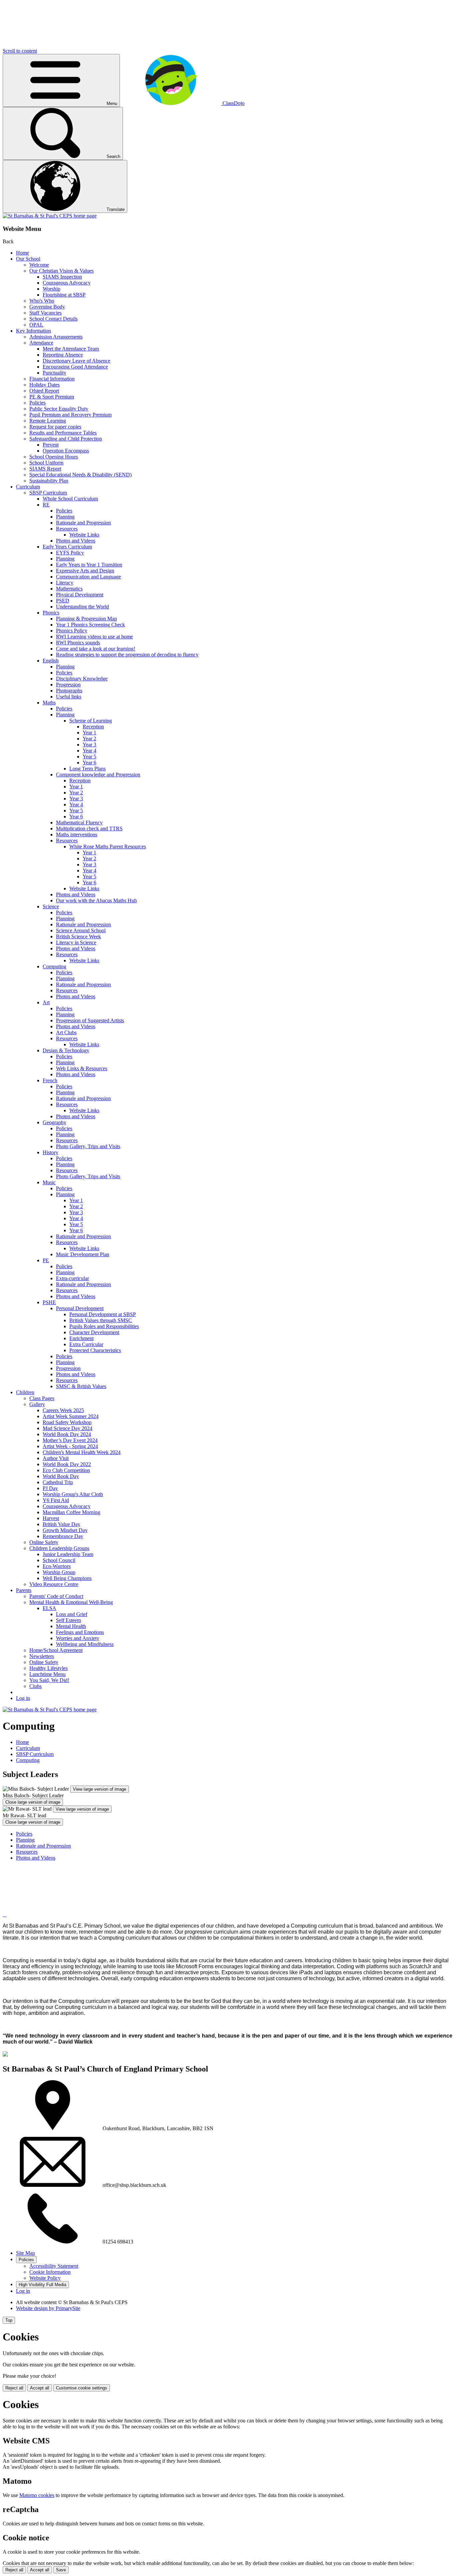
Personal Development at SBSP (103, 1314)
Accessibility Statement (54, 2266)
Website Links (84, 535)
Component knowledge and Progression (98, 775)
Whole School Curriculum (70, 499)
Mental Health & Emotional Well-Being (71, 1602)
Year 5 (89, 757)
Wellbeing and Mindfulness (85, 1644)
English (51, 661)
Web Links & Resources (82, 1068)
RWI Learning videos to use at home (94, 637)
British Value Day (61, 1524)
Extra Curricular (86, 1344)
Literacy (65, 583)
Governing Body (47, 307)
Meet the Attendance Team (71, 349)
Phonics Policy (72, 631)
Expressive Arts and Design (85, 571)
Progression (68, 685)
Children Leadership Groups (59, 1548)
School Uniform (46, 463)
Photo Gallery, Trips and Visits (88, 1146)
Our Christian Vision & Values (61, 271)
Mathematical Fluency (79, 823)
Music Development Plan (83, 1254)
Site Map (25, 2253)
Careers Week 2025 (63, 1410)
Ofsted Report (44, 391)
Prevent (51, 445)
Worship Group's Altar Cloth (73, 1494)
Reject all (14, 2388)
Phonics (51, 613)
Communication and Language (88, 577)
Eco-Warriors (57, 1566)
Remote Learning (48, 421)
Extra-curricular (72, 1278)
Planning (65, 517)
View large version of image (100, 1789)
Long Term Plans (87, 769)
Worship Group (59, 1572)
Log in (23, 1698)
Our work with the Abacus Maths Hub (96, 900)
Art (46, 1002)
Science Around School (81, 930)
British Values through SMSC (101, 1320)
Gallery (37, 1404)
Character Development (94, 1332)
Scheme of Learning (91, 721)
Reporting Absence (63, 355)
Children (25, 1392)
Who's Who (42, 301)
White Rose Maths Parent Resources (108, 847)
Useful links (69, 697)
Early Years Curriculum (67, 547)
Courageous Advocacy (67, 283)
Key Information (33, 331)
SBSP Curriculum (48, 493)
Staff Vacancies (45, 313)
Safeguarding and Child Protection (66, 439)
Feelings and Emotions (80, 1632)
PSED (63, 601)
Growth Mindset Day (65, 1530)
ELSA (49, 1608)
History (50, 1152)
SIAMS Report (45, 469)
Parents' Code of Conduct (56, 1596)
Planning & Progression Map (86, 619)
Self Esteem (68, 1620)
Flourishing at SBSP (64, 295)
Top (9, 2320)
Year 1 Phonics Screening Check (90, 625)
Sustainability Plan (49, 481)
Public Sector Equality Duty (59, 409)
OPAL (36, 325)
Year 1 (89, 733)
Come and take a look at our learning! (96, 649)
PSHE (49, 1302)
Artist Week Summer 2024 (71, 1416)
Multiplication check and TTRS (89, 829)
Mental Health (71, 1626)
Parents (24, 1590)
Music (49, 1182)
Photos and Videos (76, 541)
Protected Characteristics (95, 1350)
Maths (49, 703)
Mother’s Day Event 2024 (70, 1440)
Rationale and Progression (83, 523)
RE (46, 505)
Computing (54, 966)
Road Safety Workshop (67, 1422)
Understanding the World (82, 607)
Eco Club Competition (66, 1470)
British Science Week (78, 936)
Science (51, 906)
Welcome (39, 265)
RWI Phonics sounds (78, 643)
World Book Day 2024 (67, 1434)
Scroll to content (20, 51)
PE (46, 1260)
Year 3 (89, 745)
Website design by (48, 2308)
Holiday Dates (44, 385)
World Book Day (61, 1476)
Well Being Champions (67, 1578)
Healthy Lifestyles (48, 1668)
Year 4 (89, 751)
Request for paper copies (55, 427)
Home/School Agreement (56, 1650)
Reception (93, 727)
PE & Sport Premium (52, 397)
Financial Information (52, 379)
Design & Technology (66, 1050)
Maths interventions (77, 835)
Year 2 (89, 739)
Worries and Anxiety (78, 1638)
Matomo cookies (37, 2495)
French (50, 1080)
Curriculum (28, 487)
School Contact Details (53, 319)
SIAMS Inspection (62, 277)
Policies (37, 403)
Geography (54, 1122)
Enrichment (81, 1338)
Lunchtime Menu (47, 1674)
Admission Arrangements (56, 337)
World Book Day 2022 (67, 1464)
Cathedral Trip (58, 1482)
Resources (67, 529)
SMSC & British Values (81, 1386)
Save (61, 2570)
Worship (51, 289)
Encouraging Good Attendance (75, 367)
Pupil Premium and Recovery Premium (70, 415)
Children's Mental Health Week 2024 (82, 1452)
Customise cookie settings (82, 2388)
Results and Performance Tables (63, 433)
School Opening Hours (54, 457)
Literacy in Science (76, 942)
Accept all (40, 2388)
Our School (28, 259)
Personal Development (80, 1308)
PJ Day (50, 1488)
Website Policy (45, 2278)
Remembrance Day (63, 1536)
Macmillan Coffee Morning (71, 1512)
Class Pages (42, 1398)
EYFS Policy (70, 553)
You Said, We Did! (49, 1680)
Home (22, 253)
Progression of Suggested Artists (90, 1020)
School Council (59, 1560)
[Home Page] (50, 216)
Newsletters (42, 1656)
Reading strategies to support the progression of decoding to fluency (127, 655)
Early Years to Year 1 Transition (89, 565)
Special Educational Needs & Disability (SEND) (80, 475)
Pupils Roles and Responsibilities (104, 1326)
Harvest (51, 1518)
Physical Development (80, 595)
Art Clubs (66, 1032)
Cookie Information (50, 2272)
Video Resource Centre (54, 1584)
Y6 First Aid (56, 1500)
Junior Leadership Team (68, 1554)
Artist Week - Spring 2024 (70, 1446)
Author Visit (56, 1458)
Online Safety (44, 1542)
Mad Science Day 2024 (67, 1428)
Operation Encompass (66, 451)
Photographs (69, 691)
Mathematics (69, 589)
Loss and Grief (72, 1614)
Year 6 (89, 763)
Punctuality (54, 373)
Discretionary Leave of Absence (76, 361)
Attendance (41, 343)
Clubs (35, 1686)
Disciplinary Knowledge (82, 679)
